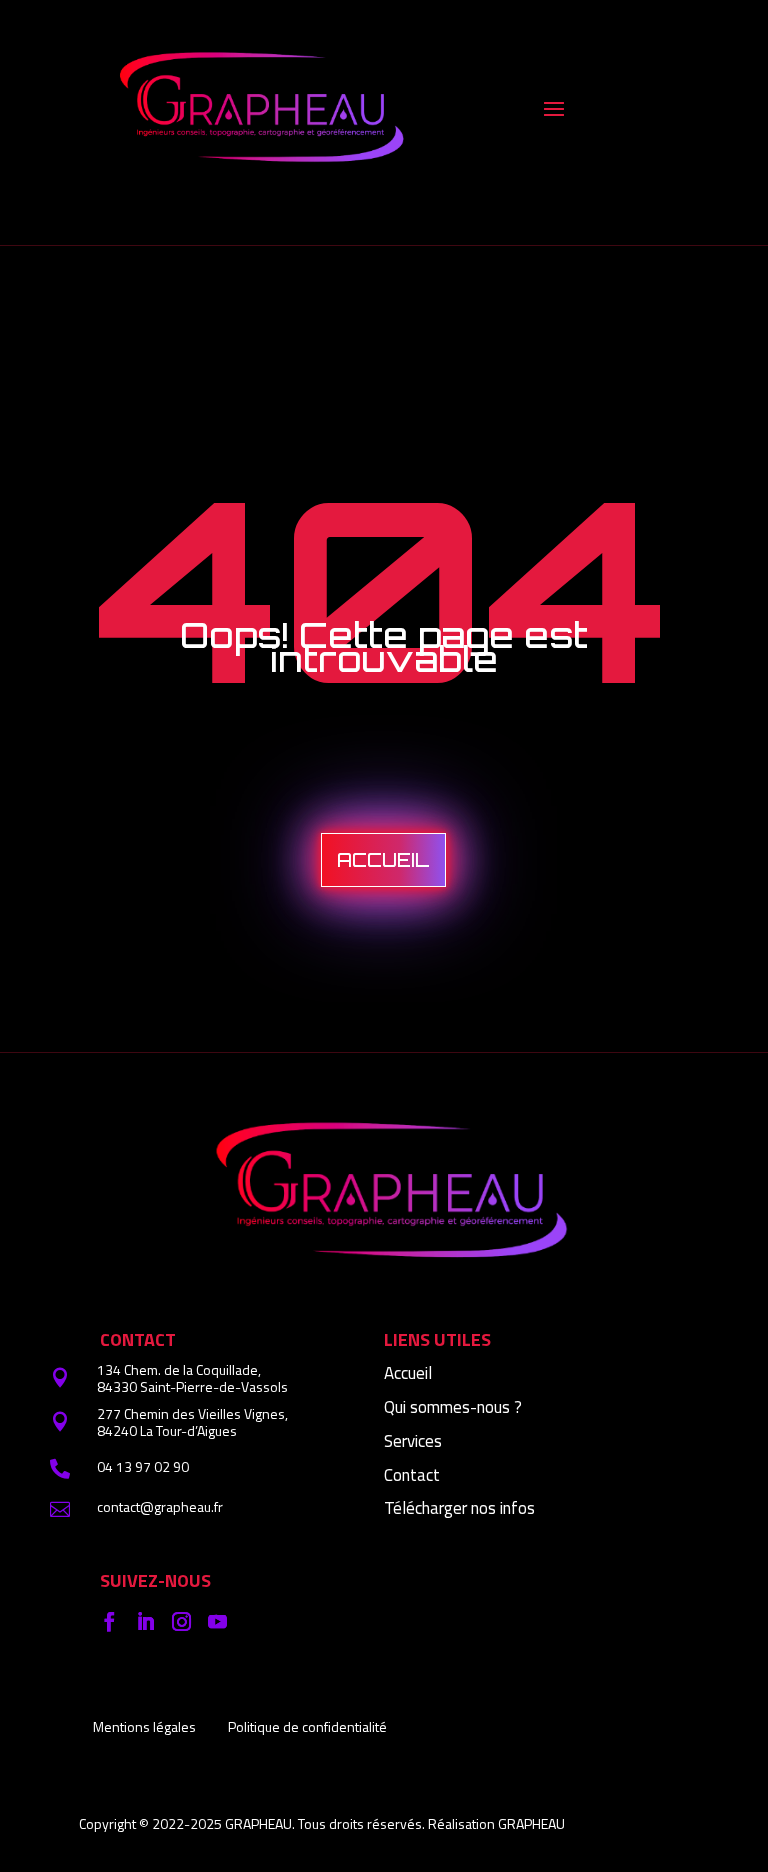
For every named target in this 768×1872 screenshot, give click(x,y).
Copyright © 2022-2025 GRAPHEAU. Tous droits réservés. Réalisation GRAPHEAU (322, 1823)
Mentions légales (144, 1726)
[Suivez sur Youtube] (217, 1622)
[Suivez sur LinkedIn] (145, 1622)
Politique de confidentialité (307, 1726)
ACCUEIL (383, 860)
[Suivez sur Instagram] (181, 1622)
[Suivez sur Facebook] (109, 1622)
